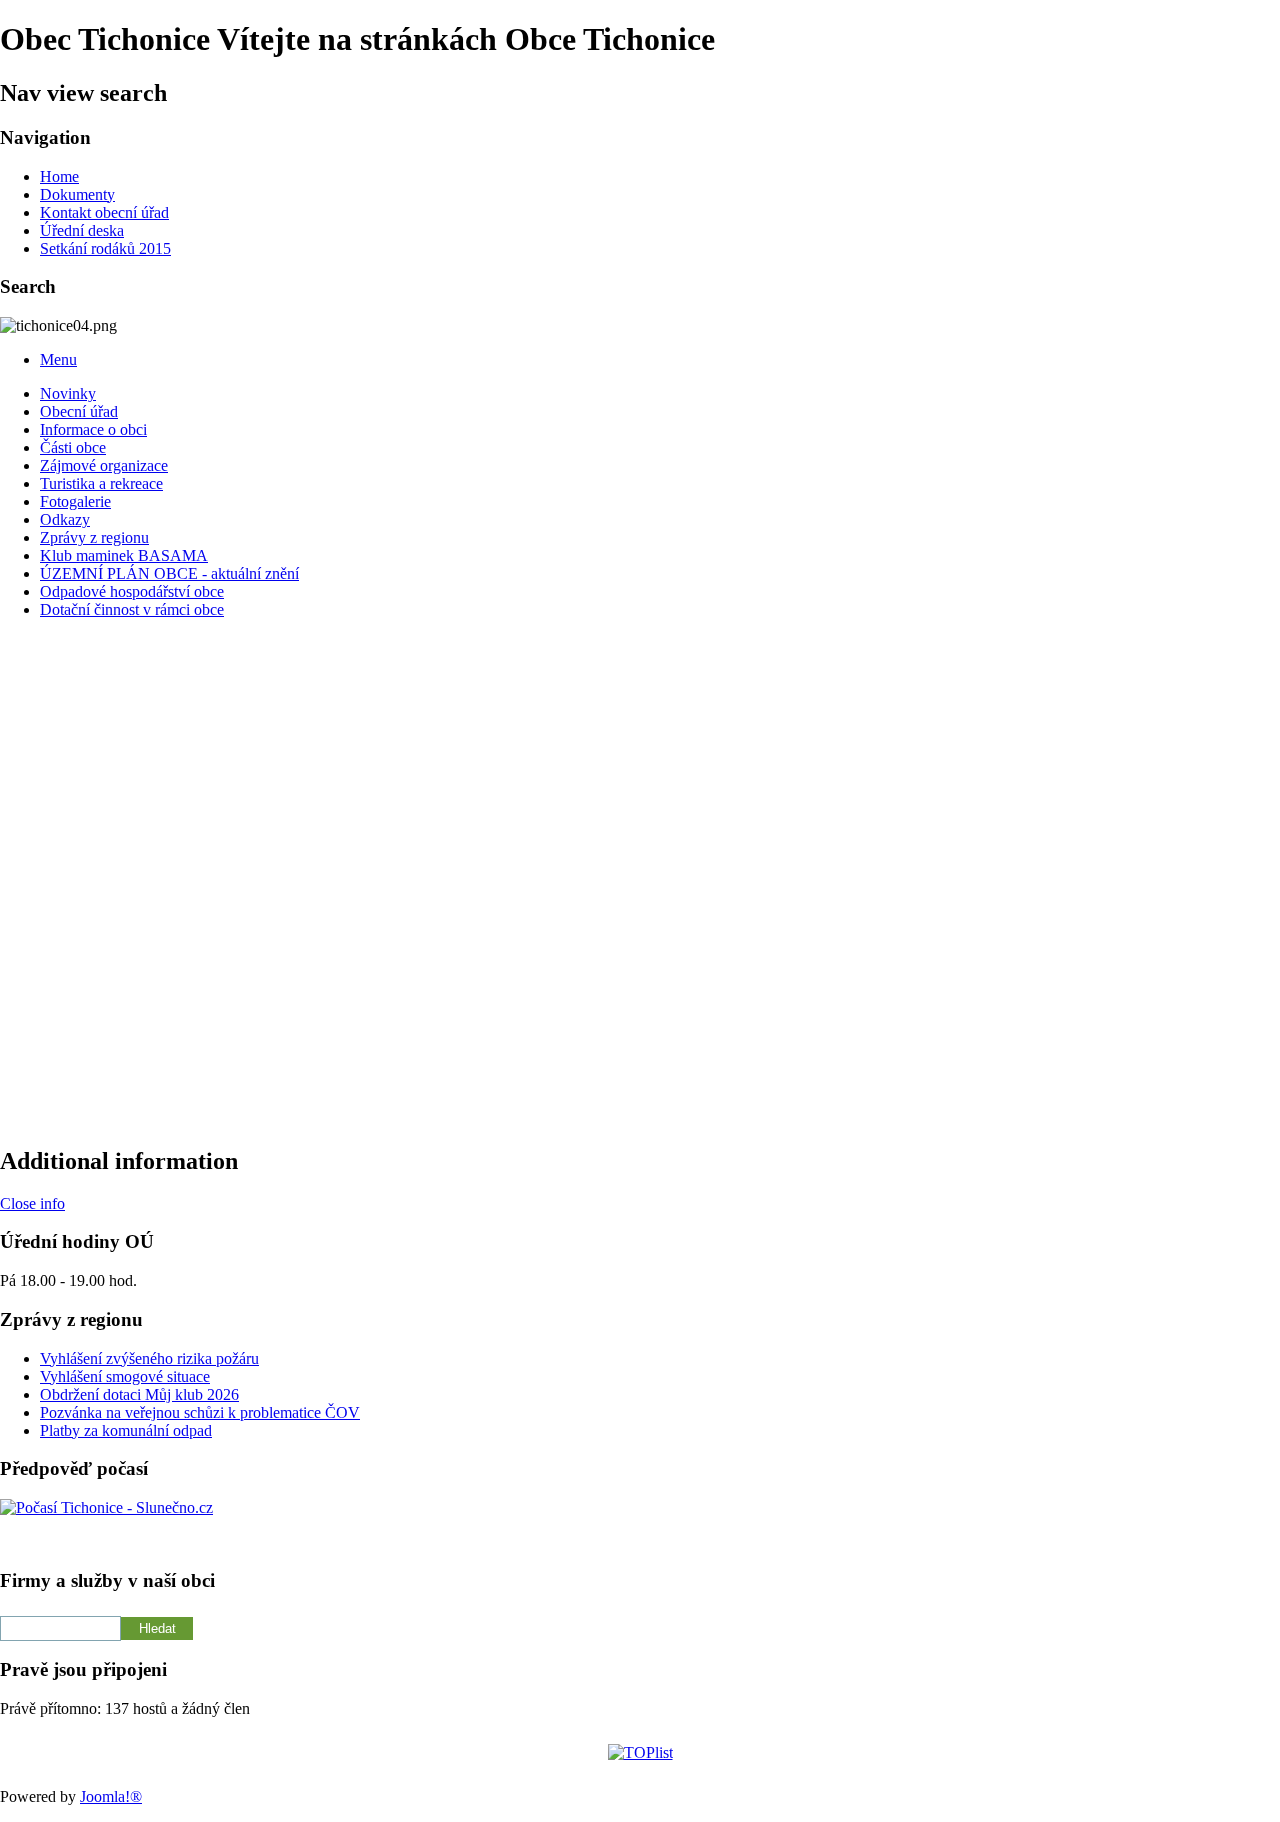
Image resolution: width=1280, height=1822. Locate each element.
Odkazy (65, 519)
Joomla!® (111, 1796)
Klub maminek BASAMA (124, 555)
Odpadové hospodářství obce (132, 591)
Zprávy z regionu (94, 537)
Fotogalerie (75, 501)
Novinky (68, 393)
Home (59, 176)
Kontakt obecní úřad (104, 212)
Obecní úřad (79, 411)
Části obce (73, 447)
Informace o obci (93, 429)
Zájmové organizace (104, 465)
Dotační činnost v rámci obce (132, 609)
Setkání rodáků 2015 (105, 248)
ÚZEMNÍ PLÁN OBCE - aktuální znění (169, 573)
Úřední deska (82, 230)
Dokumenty (77, 194)
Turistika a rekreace (101, 483)
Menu (58, 359)
